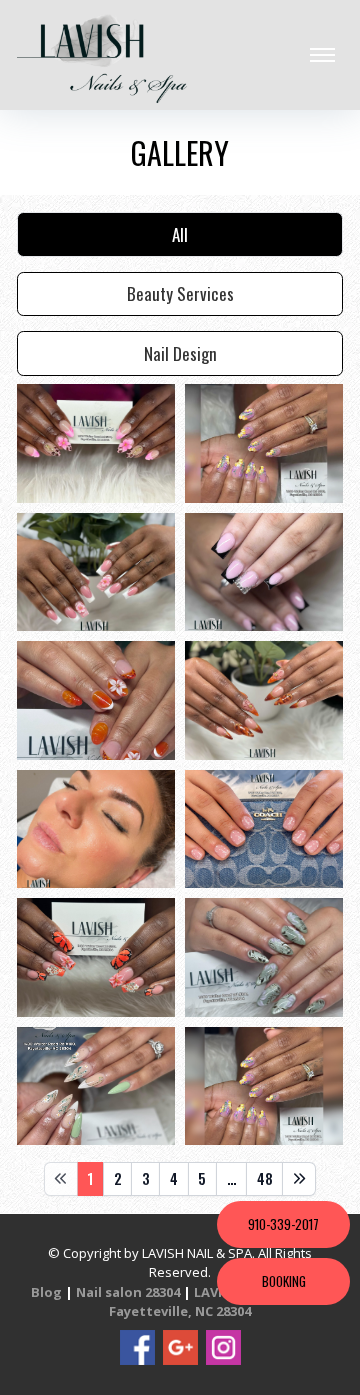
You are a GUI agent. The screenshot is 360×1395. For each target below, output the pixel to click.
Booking (284, 1281)
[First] (61, 1179)
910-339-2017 (283, 1224)
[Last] (299, 1179)
